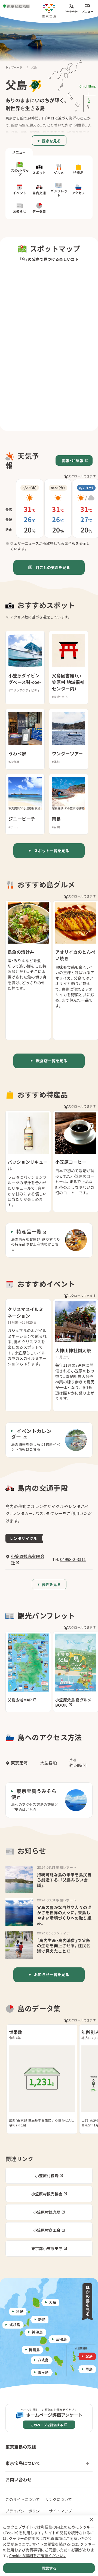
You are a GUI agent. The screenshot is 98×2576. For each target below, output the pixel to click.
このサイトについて (23, 2499)
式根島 (15, 2325)
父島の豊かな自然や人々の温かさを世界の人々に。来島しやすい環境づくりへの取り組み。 (64, 1915)
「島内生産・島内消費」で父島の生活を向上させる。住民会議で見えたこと (64, 1946)
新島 (42, 2319)
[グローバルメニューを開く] (88, 8)
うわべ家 (17, 754)
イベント (20, 193)
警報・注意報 (72, 460)
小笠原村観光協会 (47, 2194)
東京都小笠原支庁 (47, 2248)
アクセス (79, 193)
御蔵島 (34, 2349)
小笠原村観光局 (47, 2212)
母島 (89, 2369)
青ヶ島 (43, 2372)
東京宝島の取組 (21, 2447)
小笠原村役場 (47, 2176)
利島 (20, 2311)
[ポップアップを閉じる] (91, 2520)
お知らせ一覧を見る (52, 1974)
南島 (56, 819)
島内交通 (39, 193)
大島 (53, 2302)
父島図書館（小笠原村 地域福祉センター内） (68, 682)
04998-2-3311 (73, 1559)
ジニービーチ (22, 819)
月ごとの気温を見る (53, 567)
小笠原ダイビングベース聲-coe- (25, 679)
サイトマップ (60, 2511)
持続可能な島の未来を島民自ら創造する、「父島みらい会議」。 (64, 1880)
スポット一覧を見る (52, 851)
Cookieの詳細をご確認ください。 (38, 2556)
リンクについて (59, 2499)
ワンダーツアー (68, 754)
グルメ (59, 173)
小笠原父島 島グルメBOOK (73, 1702)
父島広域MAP (20, 1700)
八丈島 (43, 2360)
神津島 (37, 2332)
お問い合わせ (19, 2479)
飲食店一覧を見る (52, 1061)
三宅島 (61, 2339)
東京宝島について (23, 2463)
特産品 (78, 173)
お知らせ (20, 211)
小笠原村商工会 (47, 2230)
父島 (89, 2356)
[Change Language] (71, 8)
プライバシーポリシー (24, 2511)
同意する (49, 2568)
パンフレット (59, 193)
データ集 (39, 211)
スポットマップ (20, 172)
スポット (39, 173)
